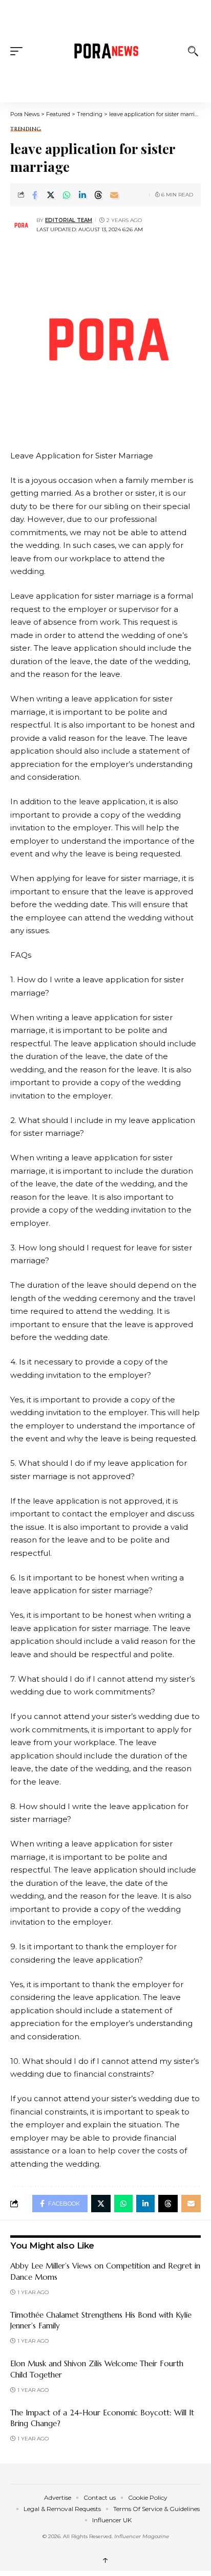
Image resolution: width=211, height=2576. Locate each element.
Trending (26, 129)
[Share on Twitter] (51, 195)
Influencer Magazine (142, 2536)
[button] (19, 51)
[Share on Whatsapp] (67, 195)
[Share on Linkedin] (82, 195)
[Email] (114, 195)
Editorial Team (69, 220)
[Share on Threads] (98, 195)
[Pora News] (106, 51)
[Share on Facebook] (35, 195)
